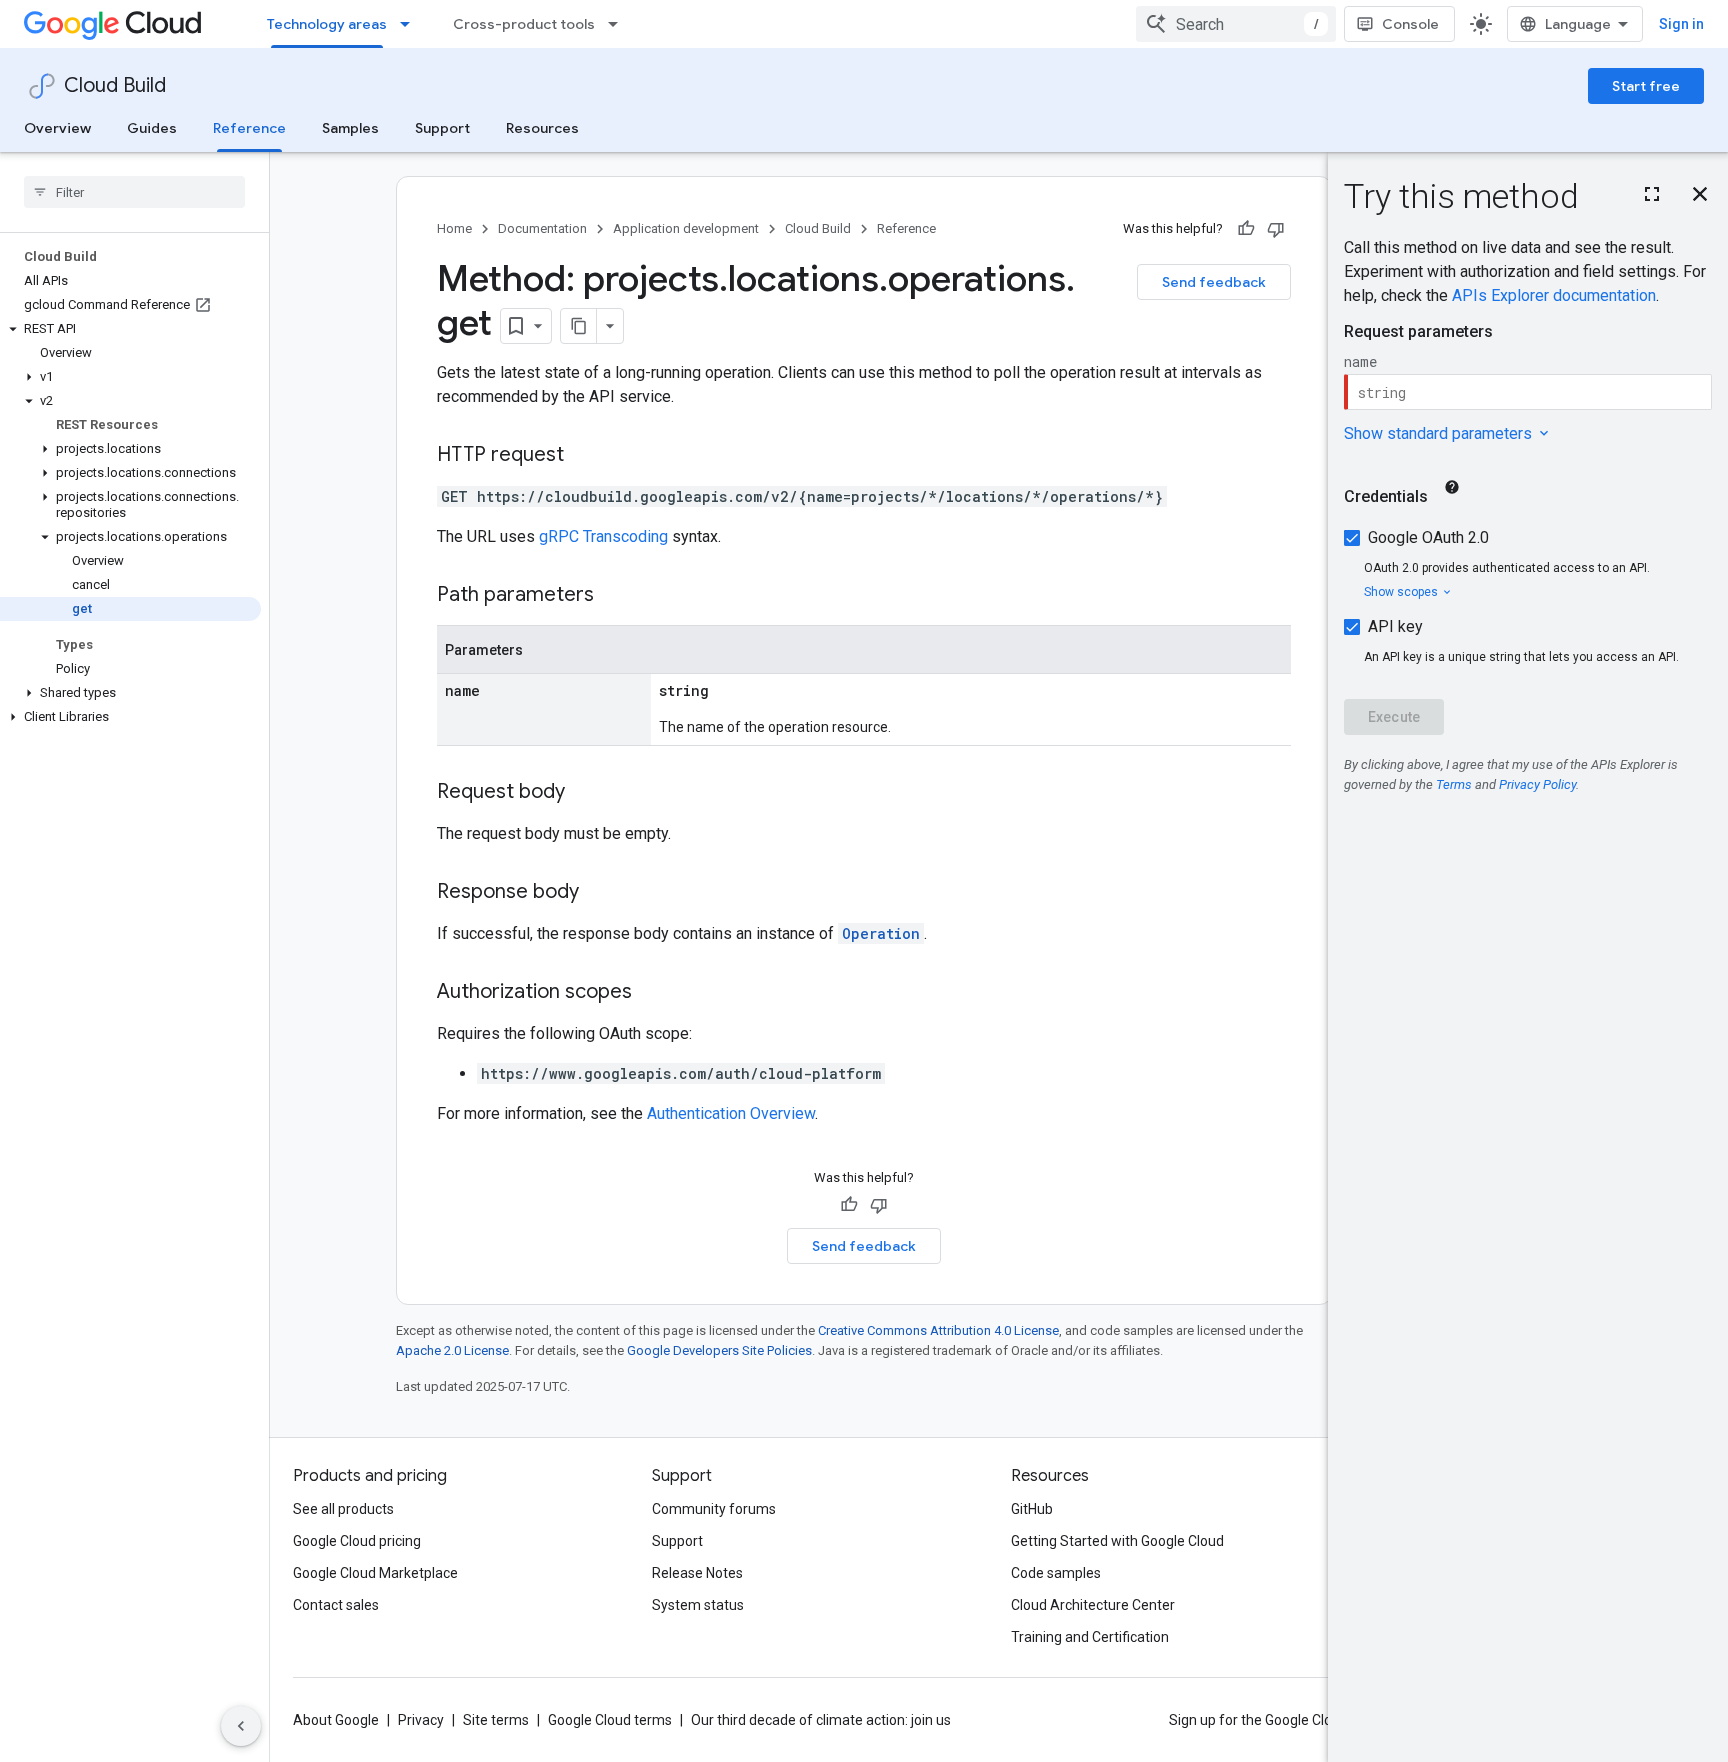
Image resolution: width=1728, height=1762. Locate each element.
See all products (343, 1509)
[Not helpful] (1276, 229)
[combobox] (1236, 24)
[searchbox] (134, 192)
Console (1410, 24)
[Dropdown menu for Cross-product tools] (619, 24)
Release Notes (697, 1573)
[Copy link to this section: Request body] (585, 793)
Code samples (1056, 1573)
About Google (336, 1720)
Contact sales (336, 1605)
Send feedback (1214, 282)
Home (454, 228)
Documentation (542, 228)
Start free (1646, 86)
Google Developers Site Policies (719, 1350)
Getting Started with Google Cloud (1117, 1541)
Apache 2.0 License (452, 1350)
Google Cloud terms (610, 1720)
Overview (57, 128)
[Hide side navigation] (241, 1726)
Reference (249, 128)
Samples (350, 128)
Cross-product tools (524, 24)
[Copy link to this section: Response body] (599, 893)
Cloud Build (115, 85)
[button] (130, 329)
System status (698, 1605)
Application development (686, 228)
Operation (881, 933)
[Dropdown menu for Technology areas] (411, 24)
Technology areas (327, 24)
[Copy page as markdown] (579, 326)
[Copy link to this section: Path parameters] (614, 596)
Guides (152, 128)
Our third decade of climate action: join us (821, 1720)
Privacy (421, 1720)
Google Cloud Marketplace (375, 1573)
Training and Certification (1090, 1637)
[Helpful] (1246, 229)
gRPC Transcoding (603, 536)
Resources (542, 128)
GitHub (1032, 1509)
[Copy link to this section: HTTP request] (584, 456)
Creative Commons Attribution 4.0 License (938, 1330)
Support (442, 128)
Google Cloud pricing (357, 1541)
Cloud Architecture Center (1093, 1605)
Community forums (714, 1509)
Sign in (1681, 24)
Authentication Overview (731, 1113)
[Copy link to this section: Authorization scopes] (652, 993)
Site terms (496, 1720)
